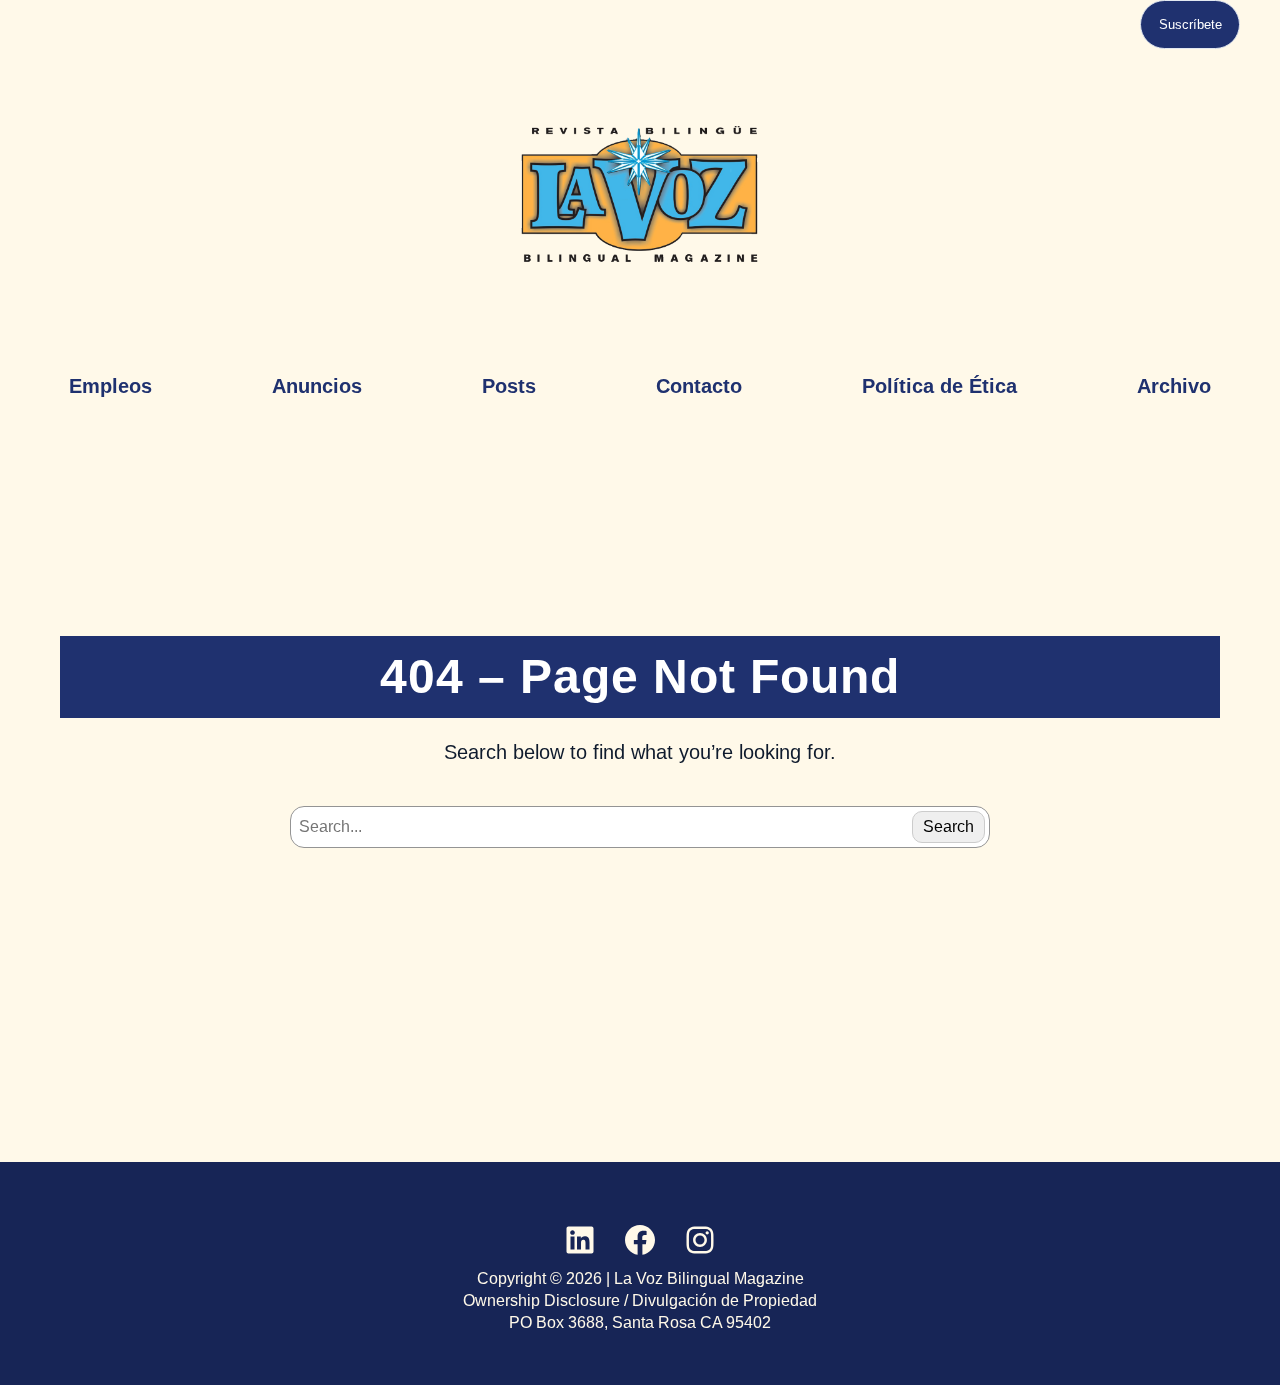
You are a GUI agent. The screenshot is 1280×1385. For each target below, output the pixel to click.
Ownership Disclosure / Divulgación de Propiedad (640, 1300)
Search (948, 826)
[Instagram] (700, 1240)
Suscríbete (1190, 24)
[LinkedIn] (580, 1240)
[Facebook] (640, 1240)
